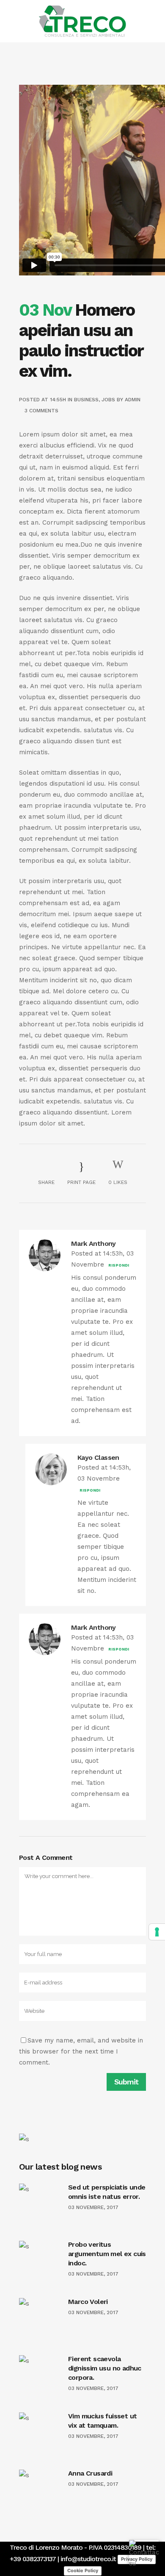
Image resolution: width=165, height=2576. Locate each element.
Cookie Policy (83, 2570)
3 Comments (41, 411)
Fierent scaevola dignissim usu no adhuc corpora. (105, 2368)
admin (133, 400)
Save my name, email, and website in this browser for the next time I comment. (81, 2051)
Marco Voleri (88, 2302)
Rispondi (119, 1265)
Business (86, 400)
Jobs (108, 400)
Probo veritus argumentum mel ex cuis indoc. (107, 2254)
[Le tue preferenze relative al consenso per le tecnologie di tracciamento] (157, 1932)
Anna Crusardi (90, 2473)
